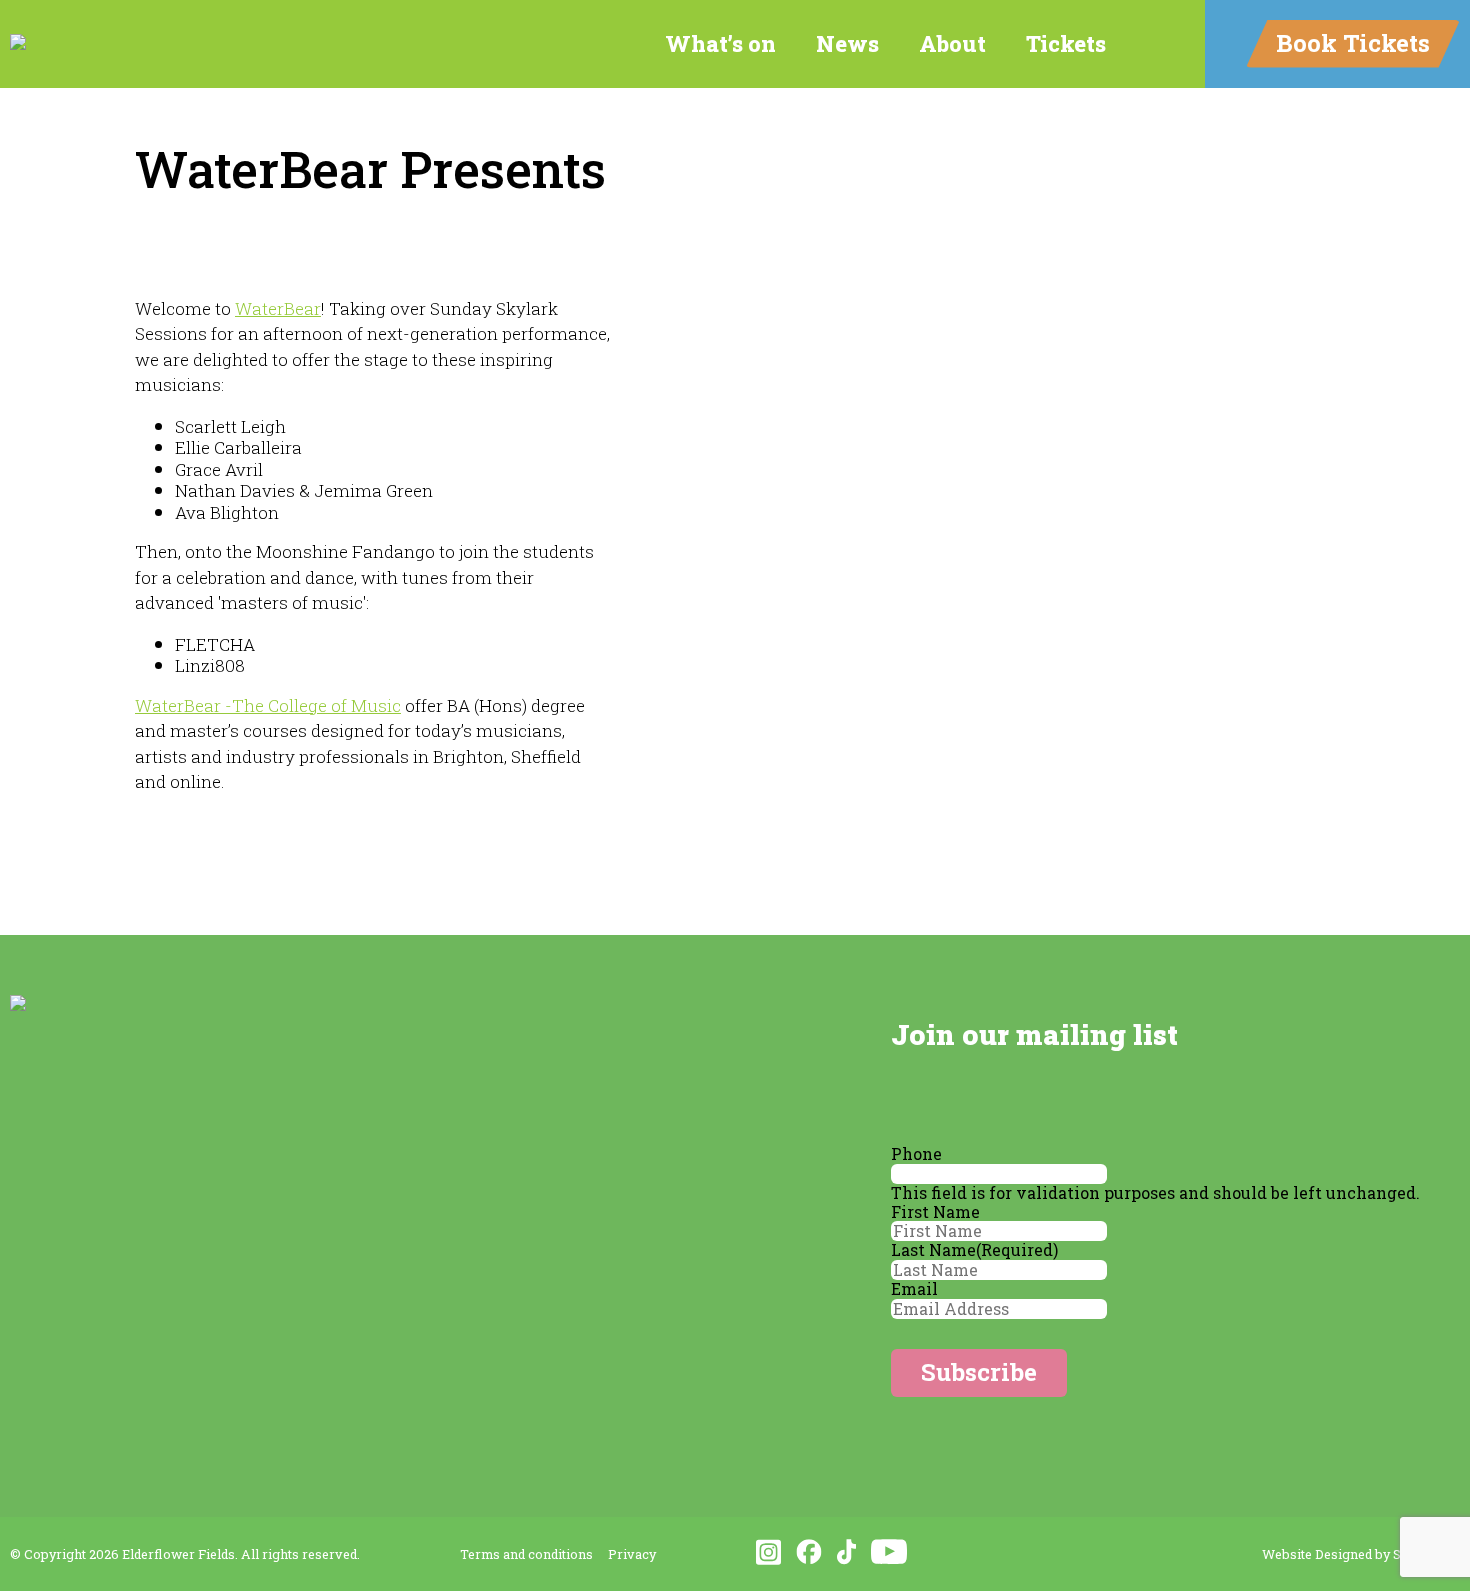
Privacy (632, 1554)
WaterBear (278, 308)
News (847, 43)
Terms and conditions (526, 1554)
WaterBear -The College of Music (268, 705)
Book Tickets (1353, 43)
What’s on (720, 43)
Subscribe (979, 1372)
